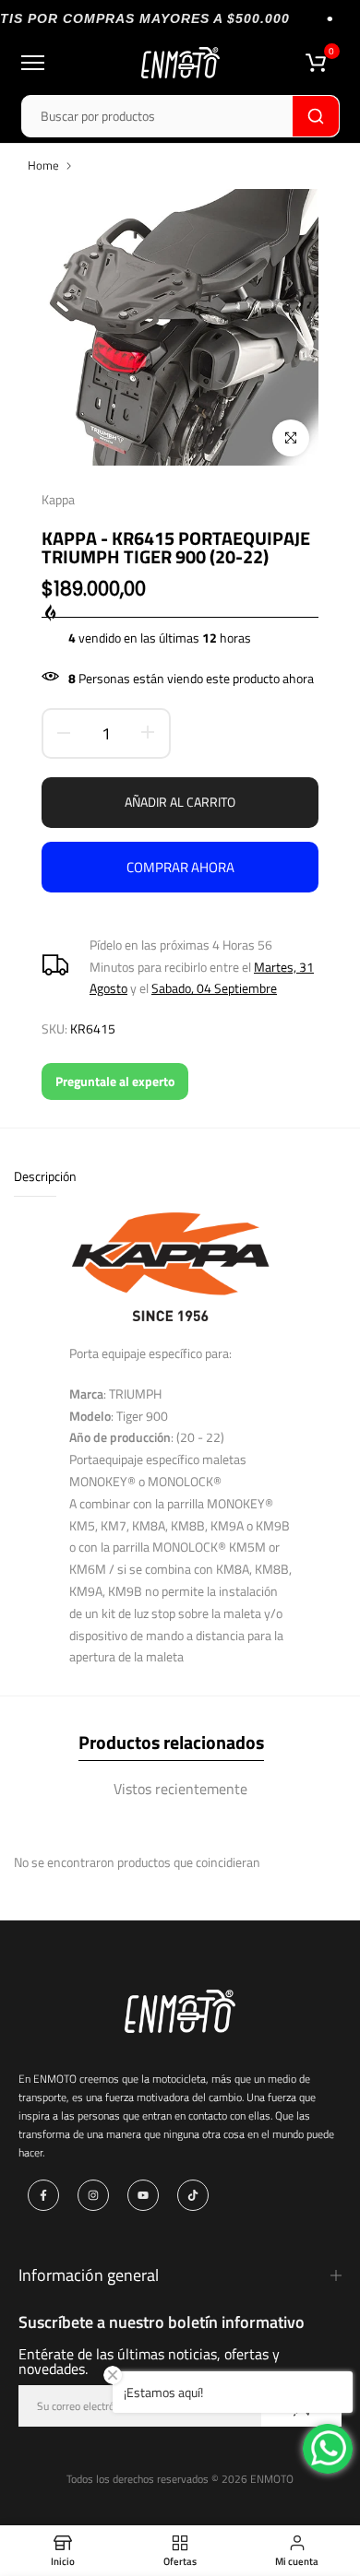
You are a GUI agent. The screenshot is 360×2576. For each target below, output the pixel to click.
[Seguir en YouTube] (143, 2195)
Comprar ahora (180, 867)
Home (43, 165)
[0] (316, 63)
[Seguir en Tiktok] (193, 2195)
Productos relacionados (171, 1742)
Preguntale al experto (115, 1081)
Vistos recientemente (180, 1789)
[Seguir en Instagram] (93, 2195)
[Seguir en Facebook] (43, 2195)
